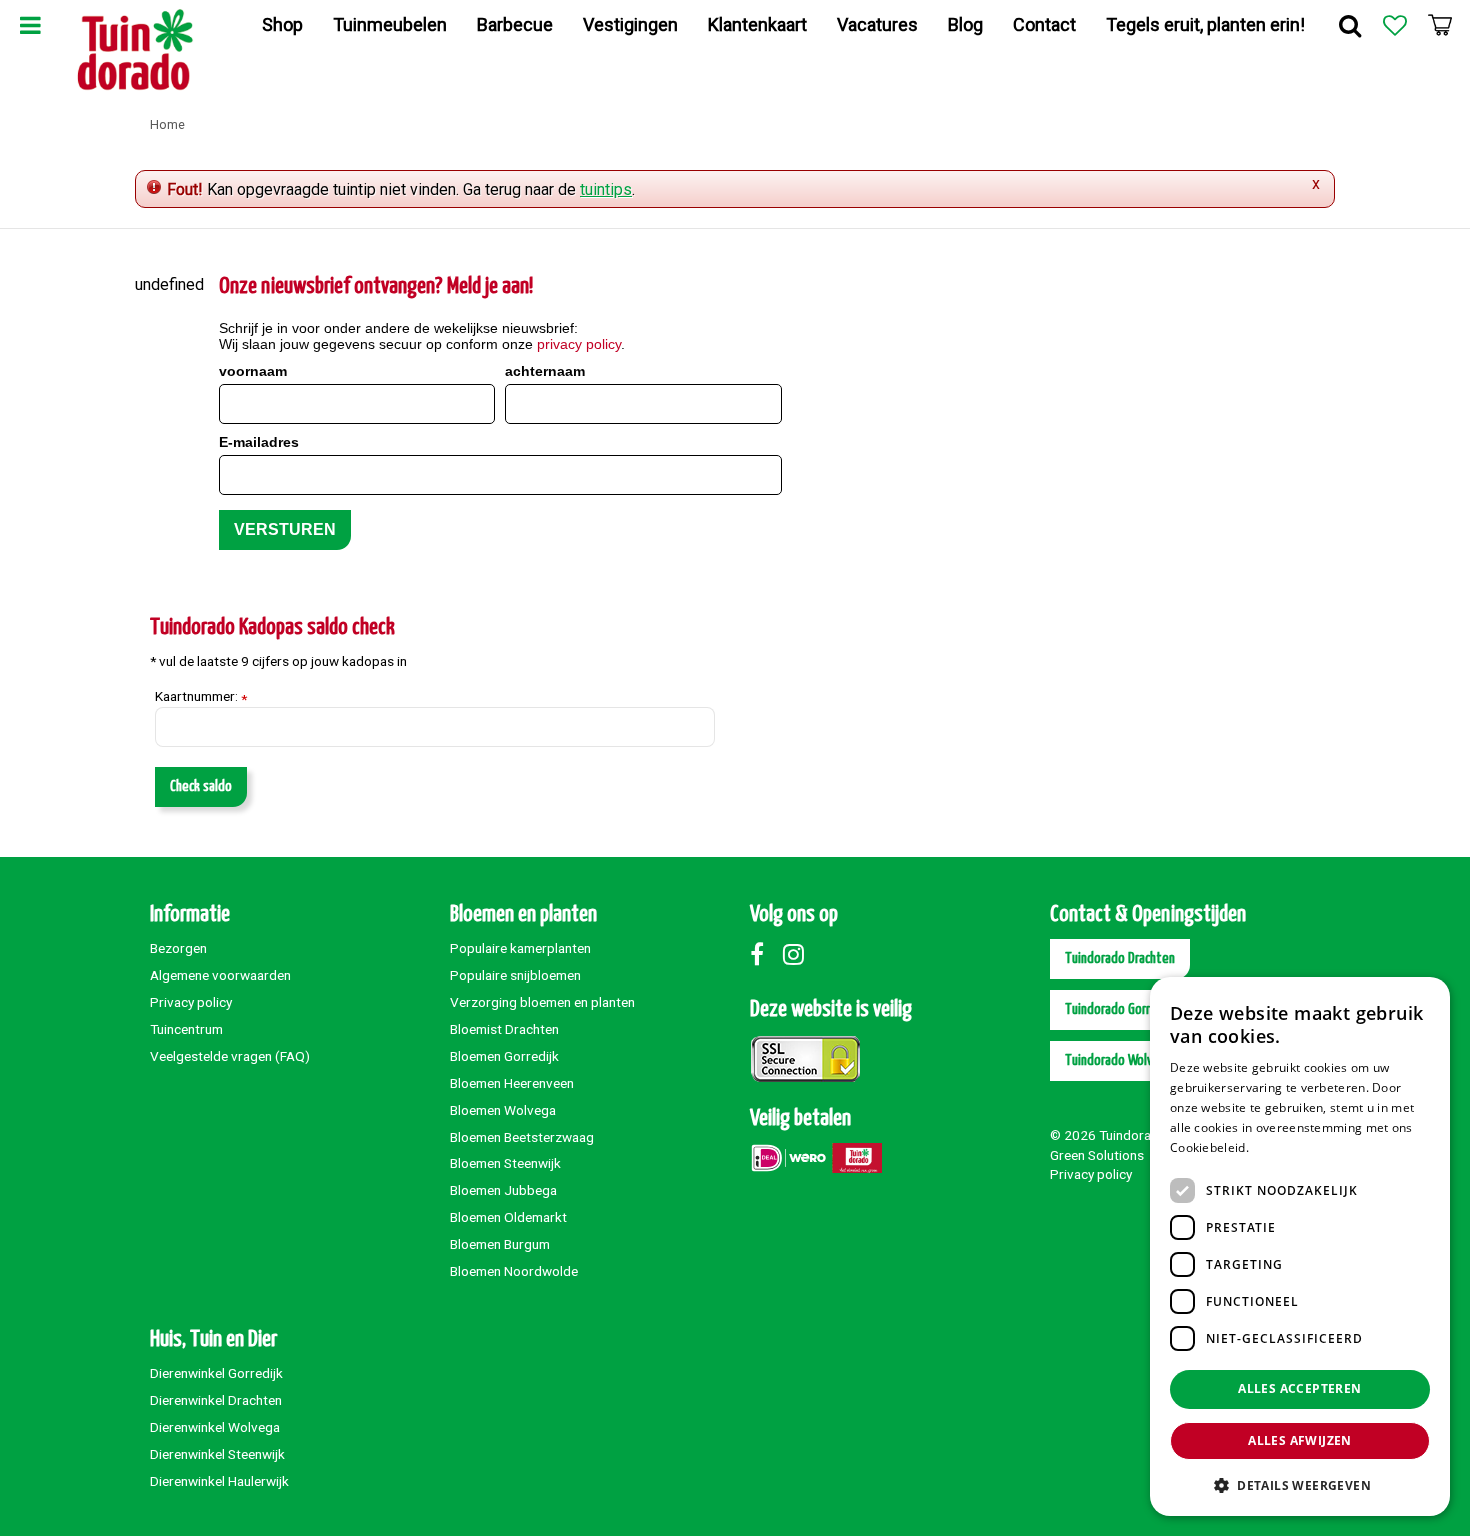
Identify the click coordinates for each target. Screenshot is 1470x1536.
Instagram (798, 954)
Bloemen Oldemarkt (508, 1217)
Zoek (1350, 25)
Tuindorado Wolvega (1119, 1060)
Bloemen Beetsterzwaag (522, 1137)
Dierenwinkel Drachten (216, 1400)
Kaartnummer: (201, 697)
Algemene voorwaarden (220, 975)
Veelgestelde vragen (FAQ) (230, 1056)
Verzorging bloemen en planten (542, 1002)
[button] (1300, 1484)
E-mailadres (259, 442)
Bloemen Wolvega (503, 1110)
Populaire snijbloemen (515, 975)
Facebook (765, 954)
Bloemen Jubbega (503, 1190)
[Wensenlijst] (1395, 25)
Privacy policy (191, 1002)
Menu (30, 25)
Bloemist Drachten (504, 1029)
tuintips (606, 189)
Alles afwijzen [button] (1300, 1440)
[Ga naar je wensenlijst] (1395, 25)
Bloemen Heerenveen (512, 1083)
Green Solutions (1097, 1155)
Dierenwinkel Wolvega (215, 1427)
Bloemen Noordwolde (514, 1271)
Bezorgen (178, 948)
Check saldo (201, 786)
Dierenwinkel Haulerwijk (219, 1481)
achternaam (545, 371)
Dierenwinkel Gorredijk (216, 1373)
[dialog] (1300, 1246)
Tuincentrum (186, 1029)
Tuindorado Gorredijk (1120, 1009)
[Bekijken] (1440, 25)
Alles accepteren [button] (1299, 1388)
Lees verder (1286, 1147)
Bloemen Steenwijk (505, 1163)
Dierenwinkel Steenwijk (217, 1454)
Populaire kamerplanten (520, 948)
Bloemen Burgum (500, 1244)
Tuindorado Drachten (1120, 958)
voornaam (253, 371)
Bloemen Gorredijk (504, 1056)
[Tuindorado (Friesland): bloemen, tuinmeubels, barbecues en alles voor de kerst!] (135, 50)
